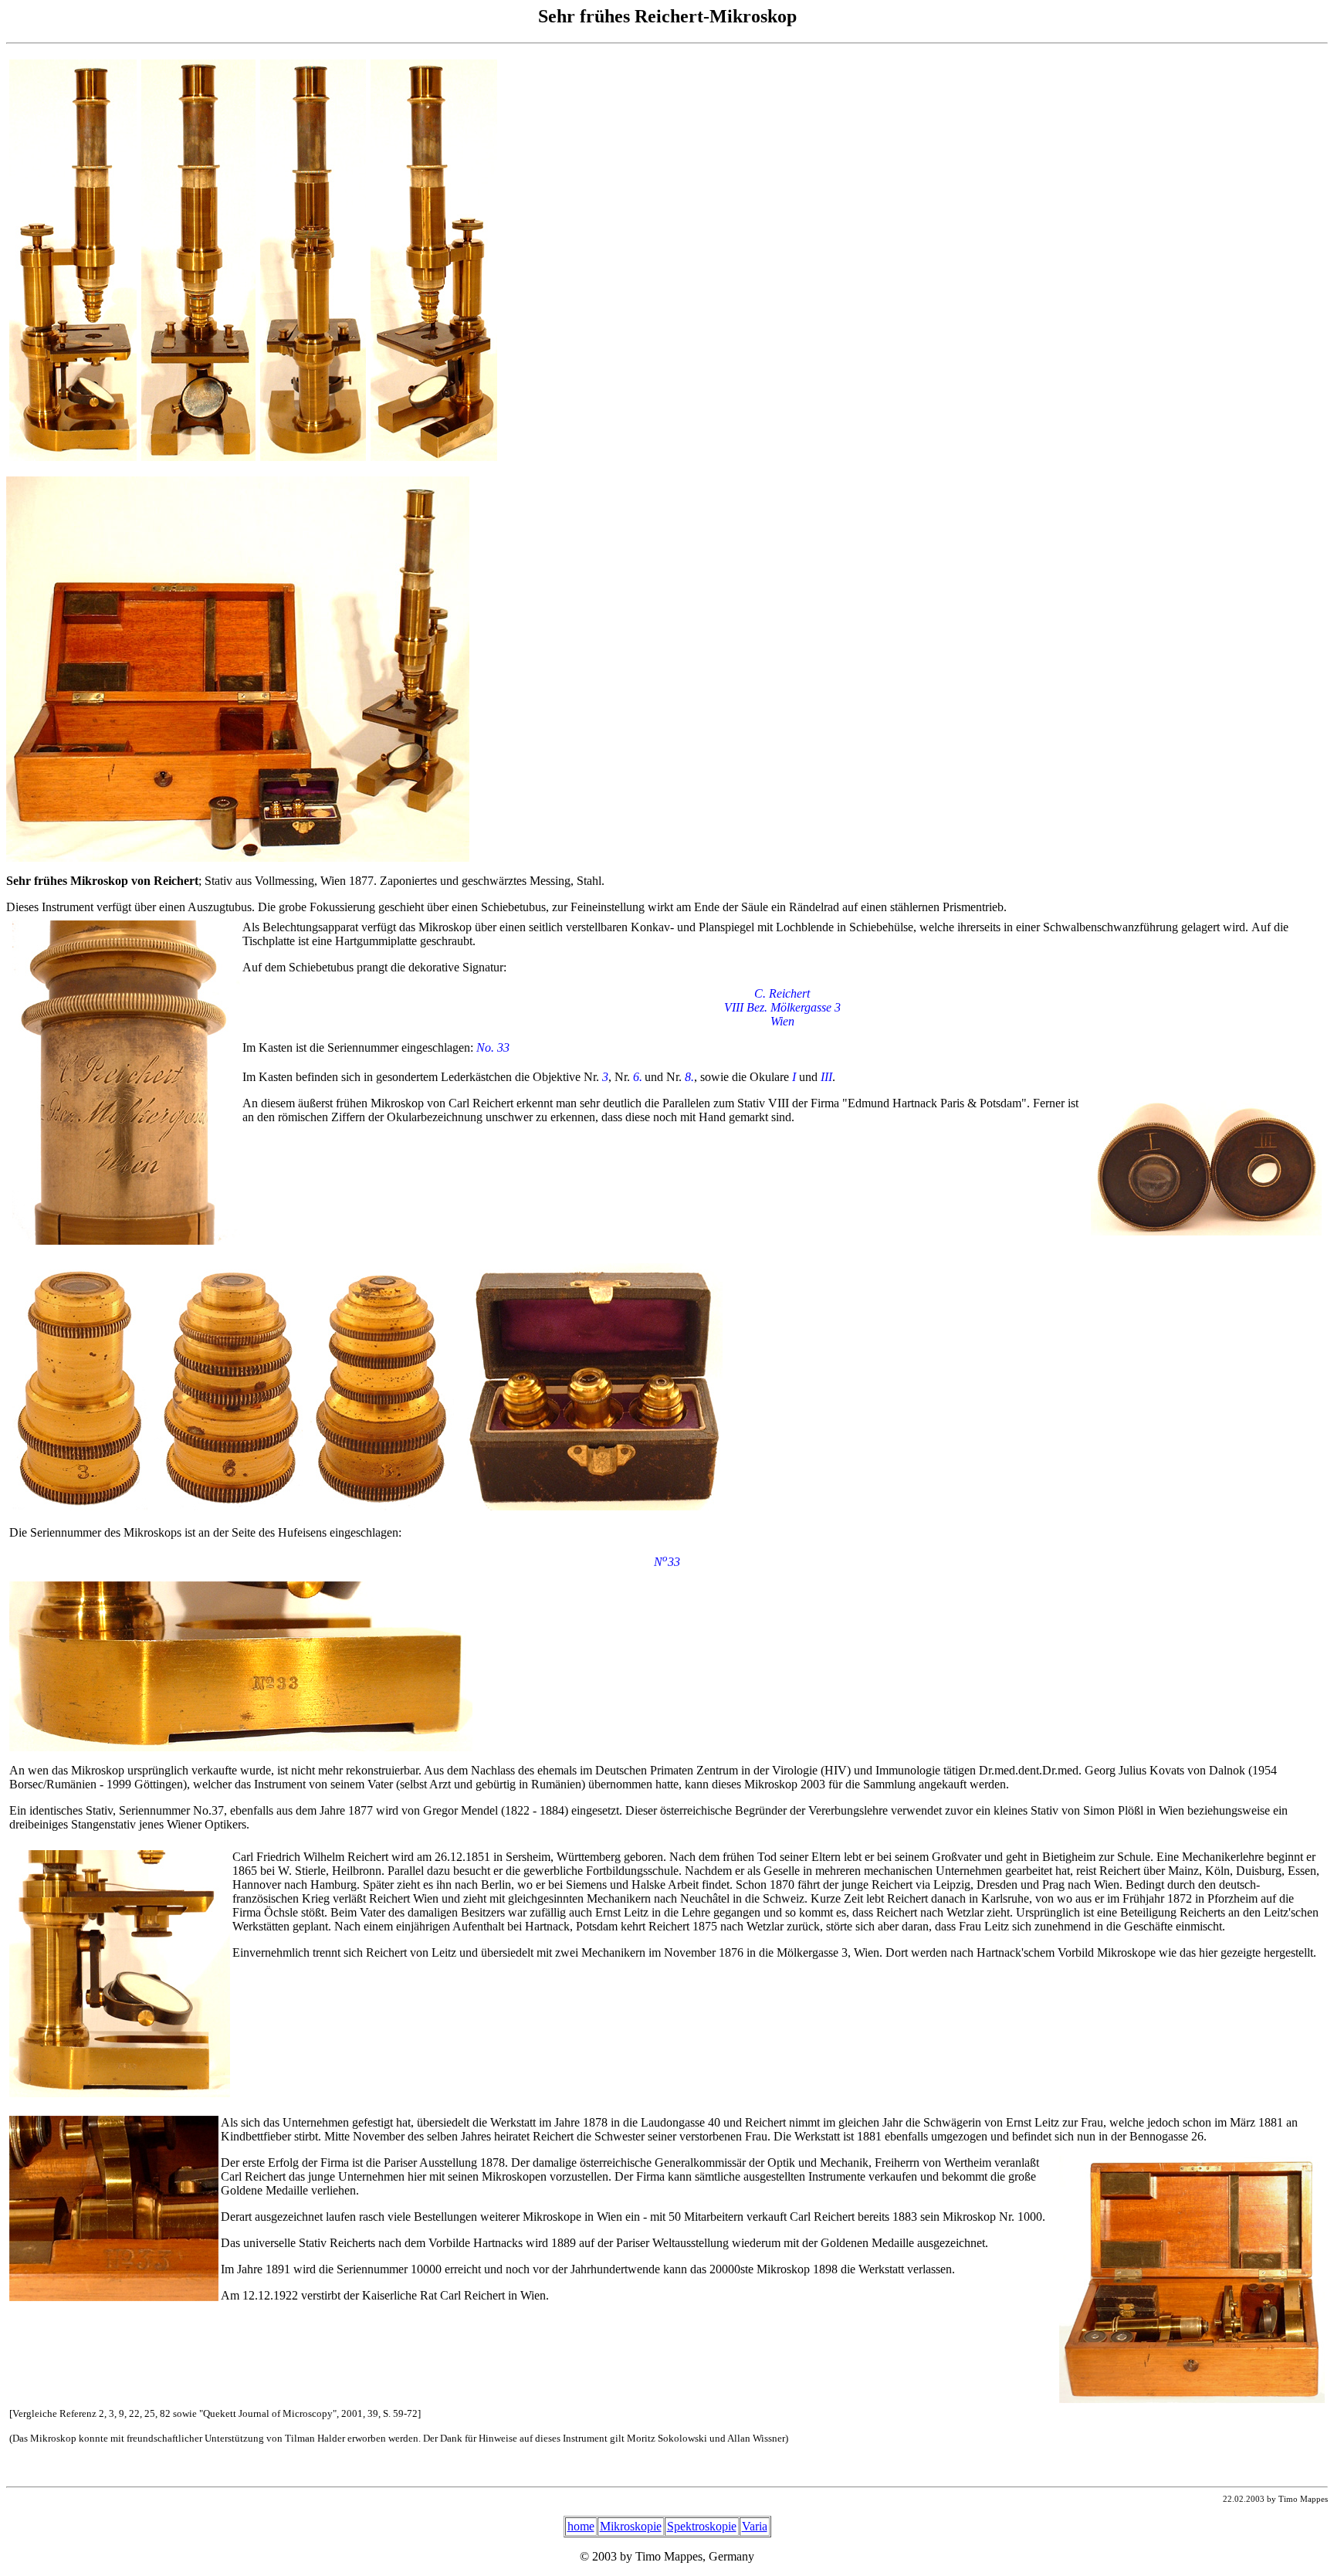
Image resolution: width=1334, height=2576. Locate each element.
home (581, 2526)
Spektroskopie (702, 2526)
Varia (755, 2526)
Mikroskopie (631, 2526)
